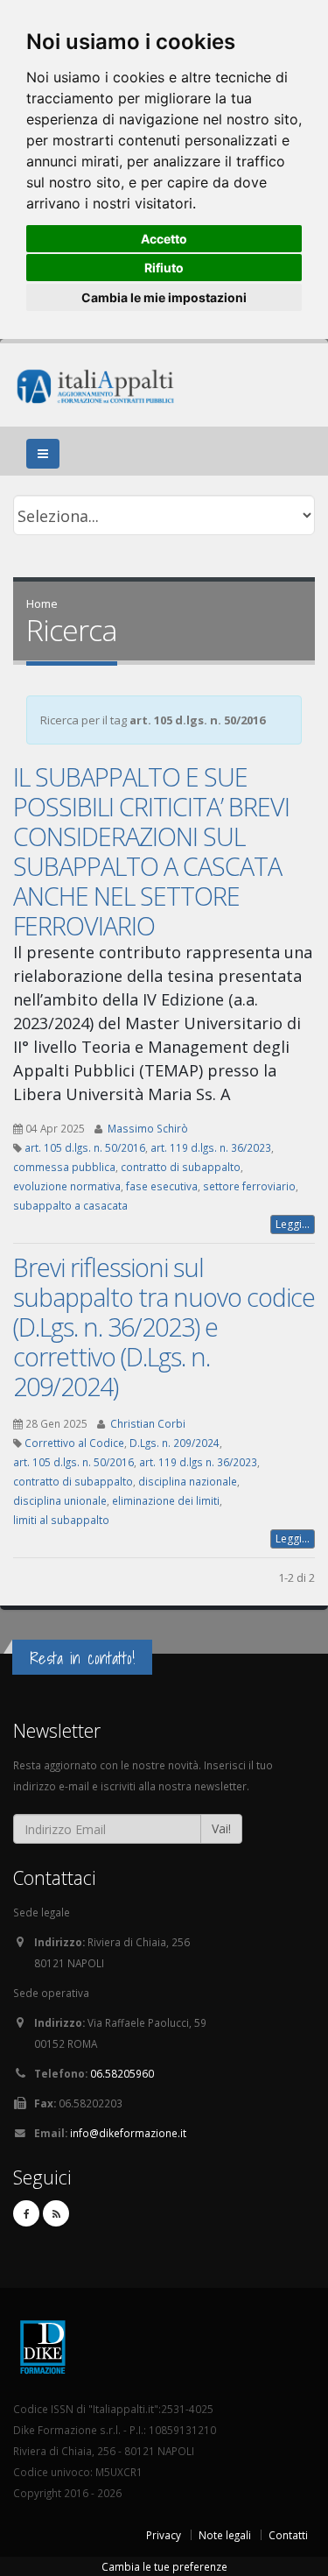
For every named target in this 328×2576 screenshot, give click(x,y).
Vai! (221, 1828)
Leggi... (293, 1224)
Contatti (288, 2535)
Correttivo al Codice (74, 1443)
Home (42, 603)
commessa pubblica (64, 1167)
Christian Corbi (148, 1423)
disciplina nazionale (188, 1481)
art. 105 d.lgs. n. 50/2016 (85, 1147)
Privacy (164, 2535)
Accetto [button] (164, 239)
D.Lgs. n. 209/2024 (174, 1443)
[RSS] (56, 2213)
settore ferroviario (249, 1186)
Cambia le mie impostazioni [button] (164, 297)
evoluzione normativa (67, 1186)
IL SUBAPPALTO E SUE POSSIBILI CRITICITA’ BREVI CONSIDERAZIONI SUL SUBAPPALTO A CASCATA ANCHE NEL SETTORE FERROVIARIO (151, 851)
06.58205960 (122, 2073)
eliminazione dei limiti (166, 1500)
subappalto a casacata (70, 1205)
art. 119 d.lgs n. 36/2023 (198, 1462)
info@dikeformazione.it (128, 2133)
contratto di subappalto (181, 1167)
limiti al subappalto (61, 1520)
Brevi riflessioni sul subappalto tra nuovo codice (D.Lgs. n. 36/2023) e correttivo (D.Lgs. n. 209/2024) (164, 1327)
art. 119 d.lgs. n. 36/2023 (211, 1147)
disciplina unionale (60, 1500)
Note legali (225, 2535)
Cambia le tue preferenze (164, 2566)
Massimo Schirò (148, 1128)
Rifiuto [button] (164, 268)
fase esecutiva (162, 1186)
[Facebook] (26, 2213)
